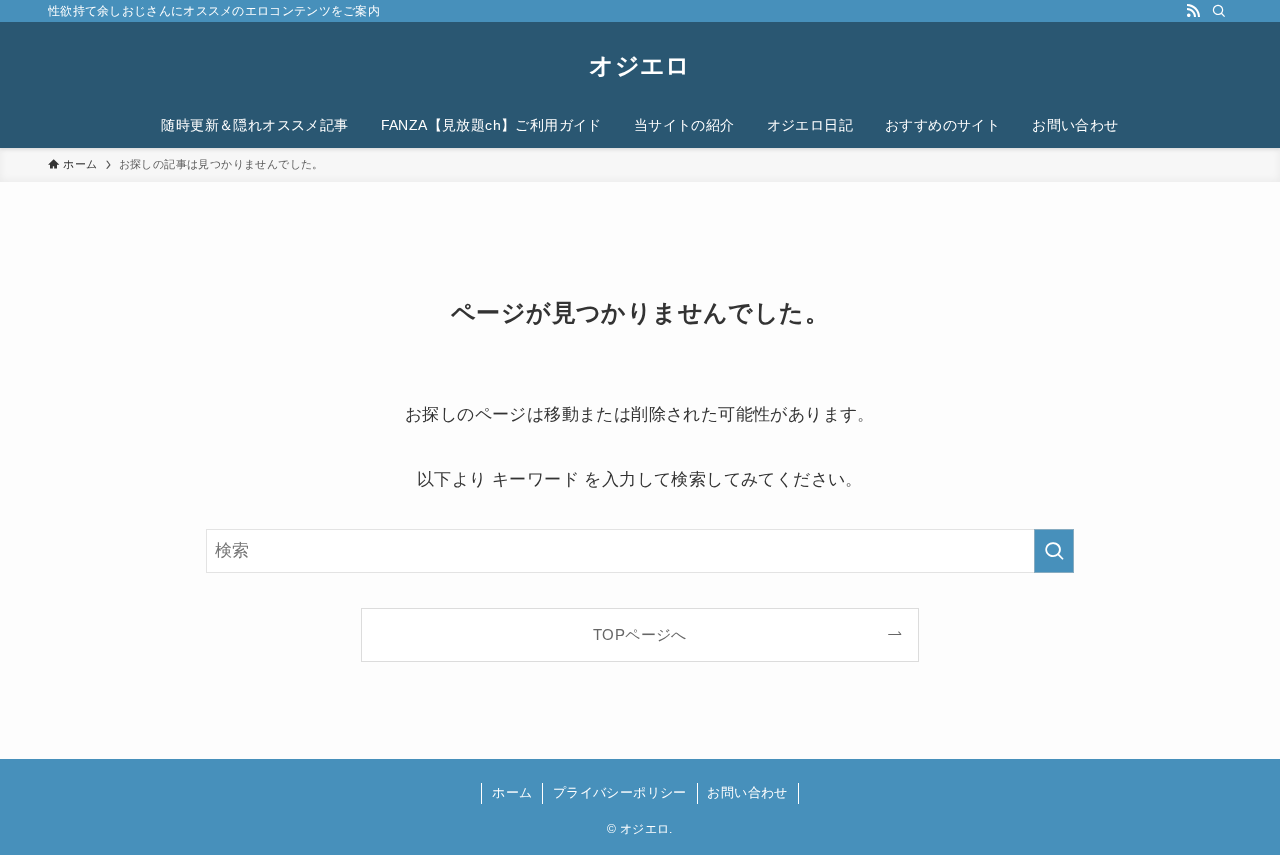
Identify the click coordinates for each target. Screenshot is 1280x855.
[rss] (1193, 11)
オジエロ (640, 66)
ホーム (512, 792)
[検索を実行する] (1054, 551)
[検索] (1219, 11)
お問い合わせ (747, 792)
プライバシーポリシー (620, 792)
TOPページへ (640, 634)
